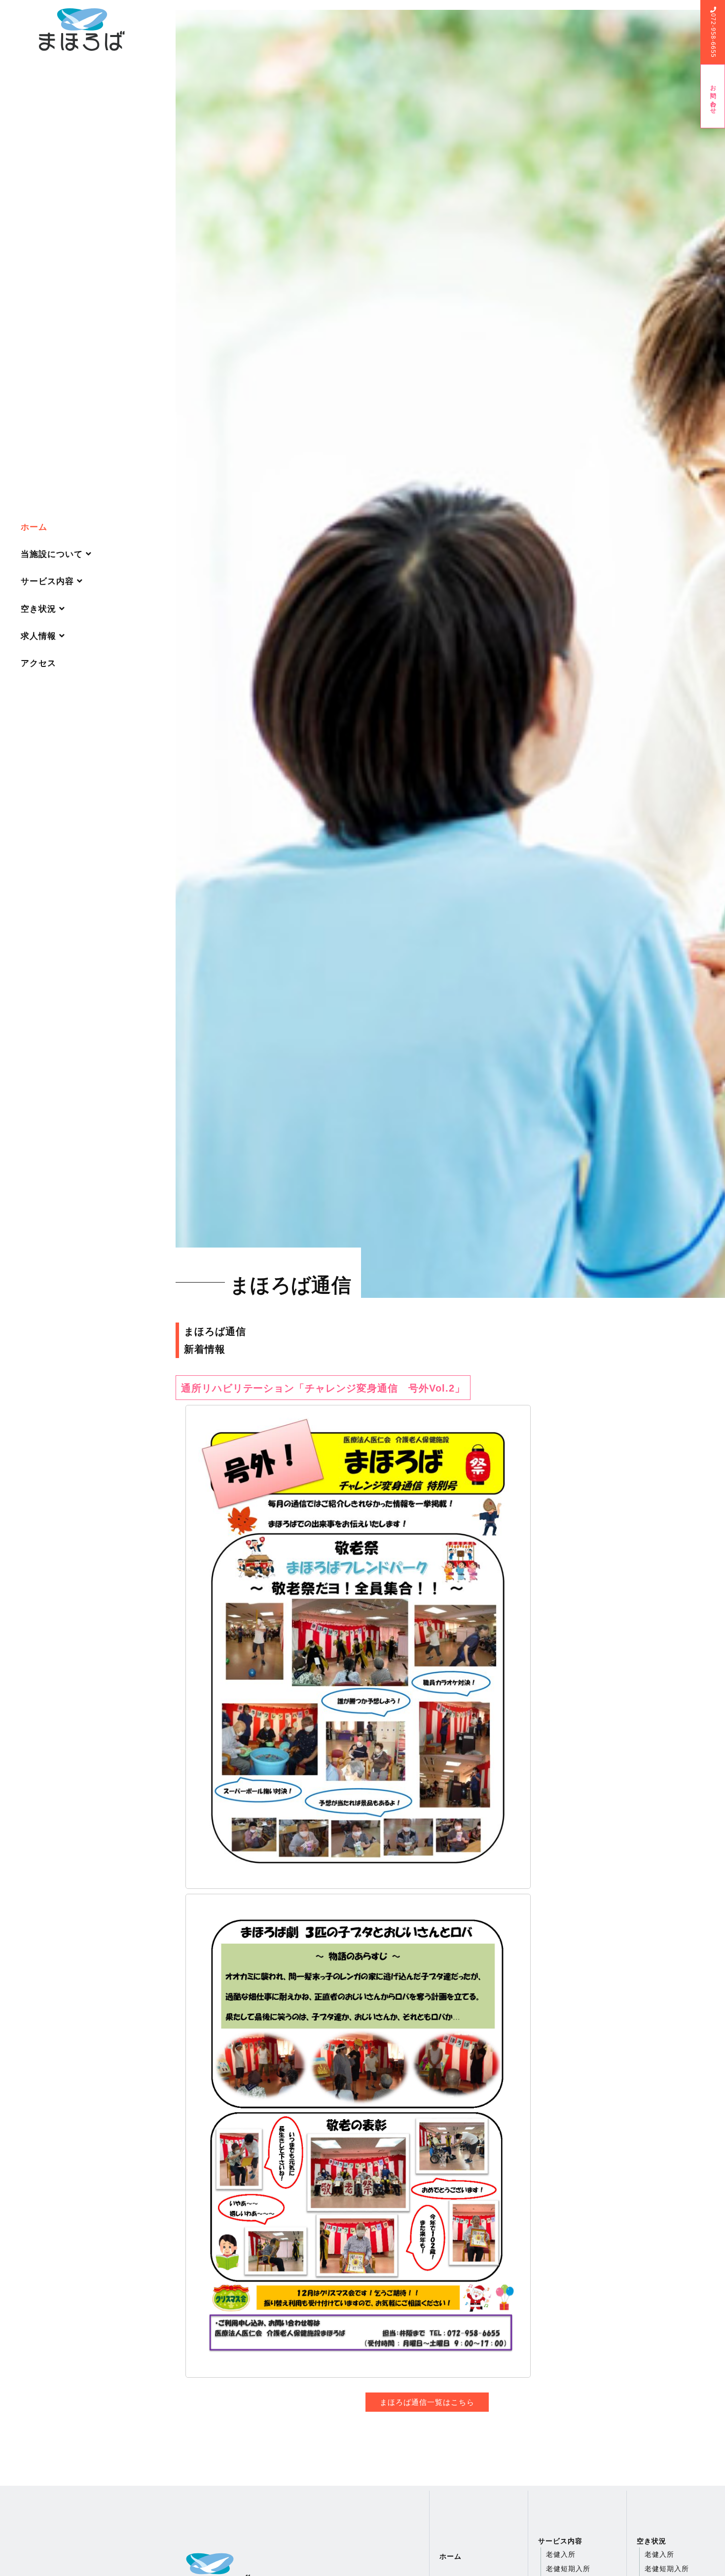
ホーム (34, 527)
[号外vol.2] (427, 1647)
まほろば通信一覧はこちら (427, 2402)
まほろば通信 (215, 1331)
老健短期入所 (568, 2569)
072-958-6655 (713, 36)
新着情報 (205, 1349)
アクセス (38, 663)
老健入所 (561, 2554)
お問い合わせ (713, 96)
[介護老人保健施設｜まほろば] (82, 29)
